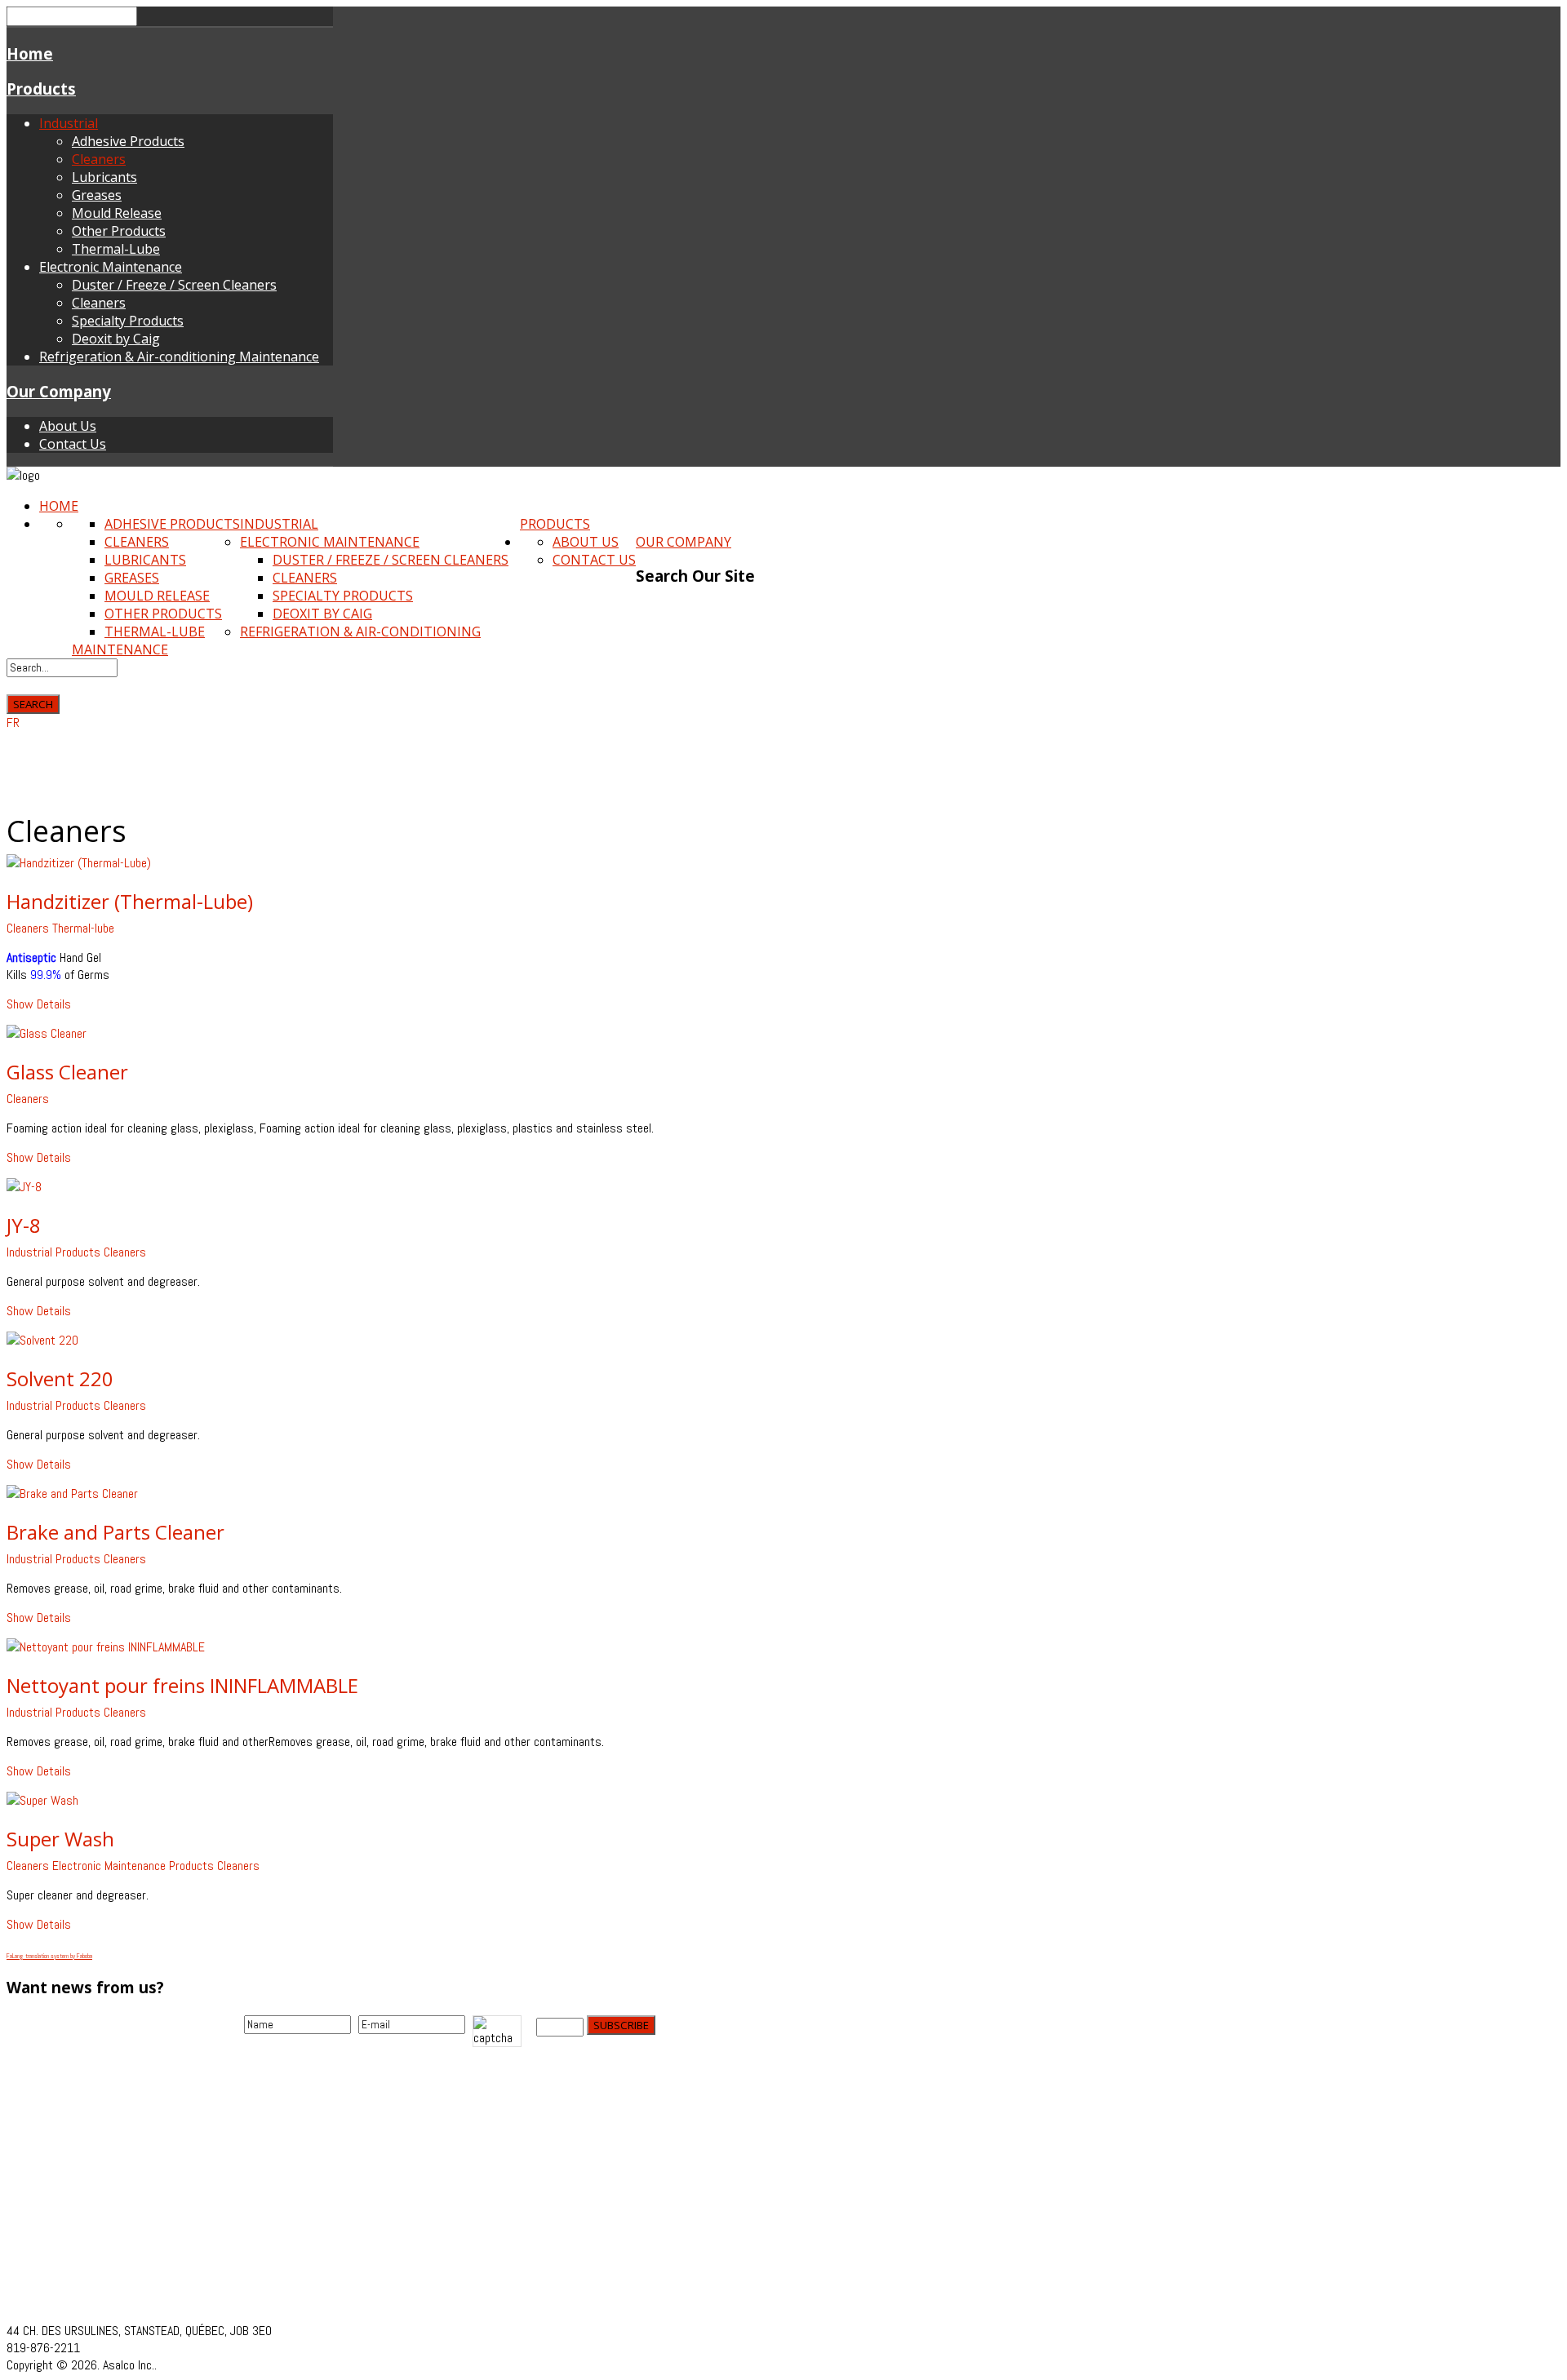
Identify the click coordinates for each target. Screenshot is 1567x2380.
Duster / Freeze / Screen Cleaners (174, 285)
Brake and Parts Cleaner (115, 1532)
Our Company (59, 391)
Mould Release (117, 213)
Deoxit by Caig (116, 339)
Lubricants (104, 177)
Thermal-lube (83, 928)
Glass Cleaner (67, 1072)
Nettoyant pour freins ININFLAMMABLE (182, 1685)
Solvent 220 (60, 1378)
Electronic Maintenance (111, 267)
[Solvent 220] (42, 1340)
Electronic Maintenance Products (133, 1866)
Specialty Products (128, 321)
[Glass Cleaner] (47, 1033)
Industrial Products (53, 1252)
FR (13, 722)
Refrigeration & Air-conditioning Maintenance (179, 357)
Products (41, 89)
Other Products (119, 231)
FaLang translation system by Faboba (49, 1956)
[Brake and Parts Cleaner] (72, 1494)
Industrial (69, 123)
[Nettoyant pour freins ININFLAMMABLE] (106, 1647)
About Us (68, 426)
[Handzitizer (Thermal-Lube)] (79, 863)
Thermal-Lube (116, 249)
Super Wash (60, 1839)
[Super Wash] (42, 1800)
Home (30, 53)
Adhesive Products (128, 141)
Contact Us (73, 444)
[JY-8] (24, 1187)
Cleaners (99, 159)
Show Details (39, 1004)
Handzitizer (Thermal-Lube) (130, 901)
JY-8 (24, 1225)
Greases (97, 195)
